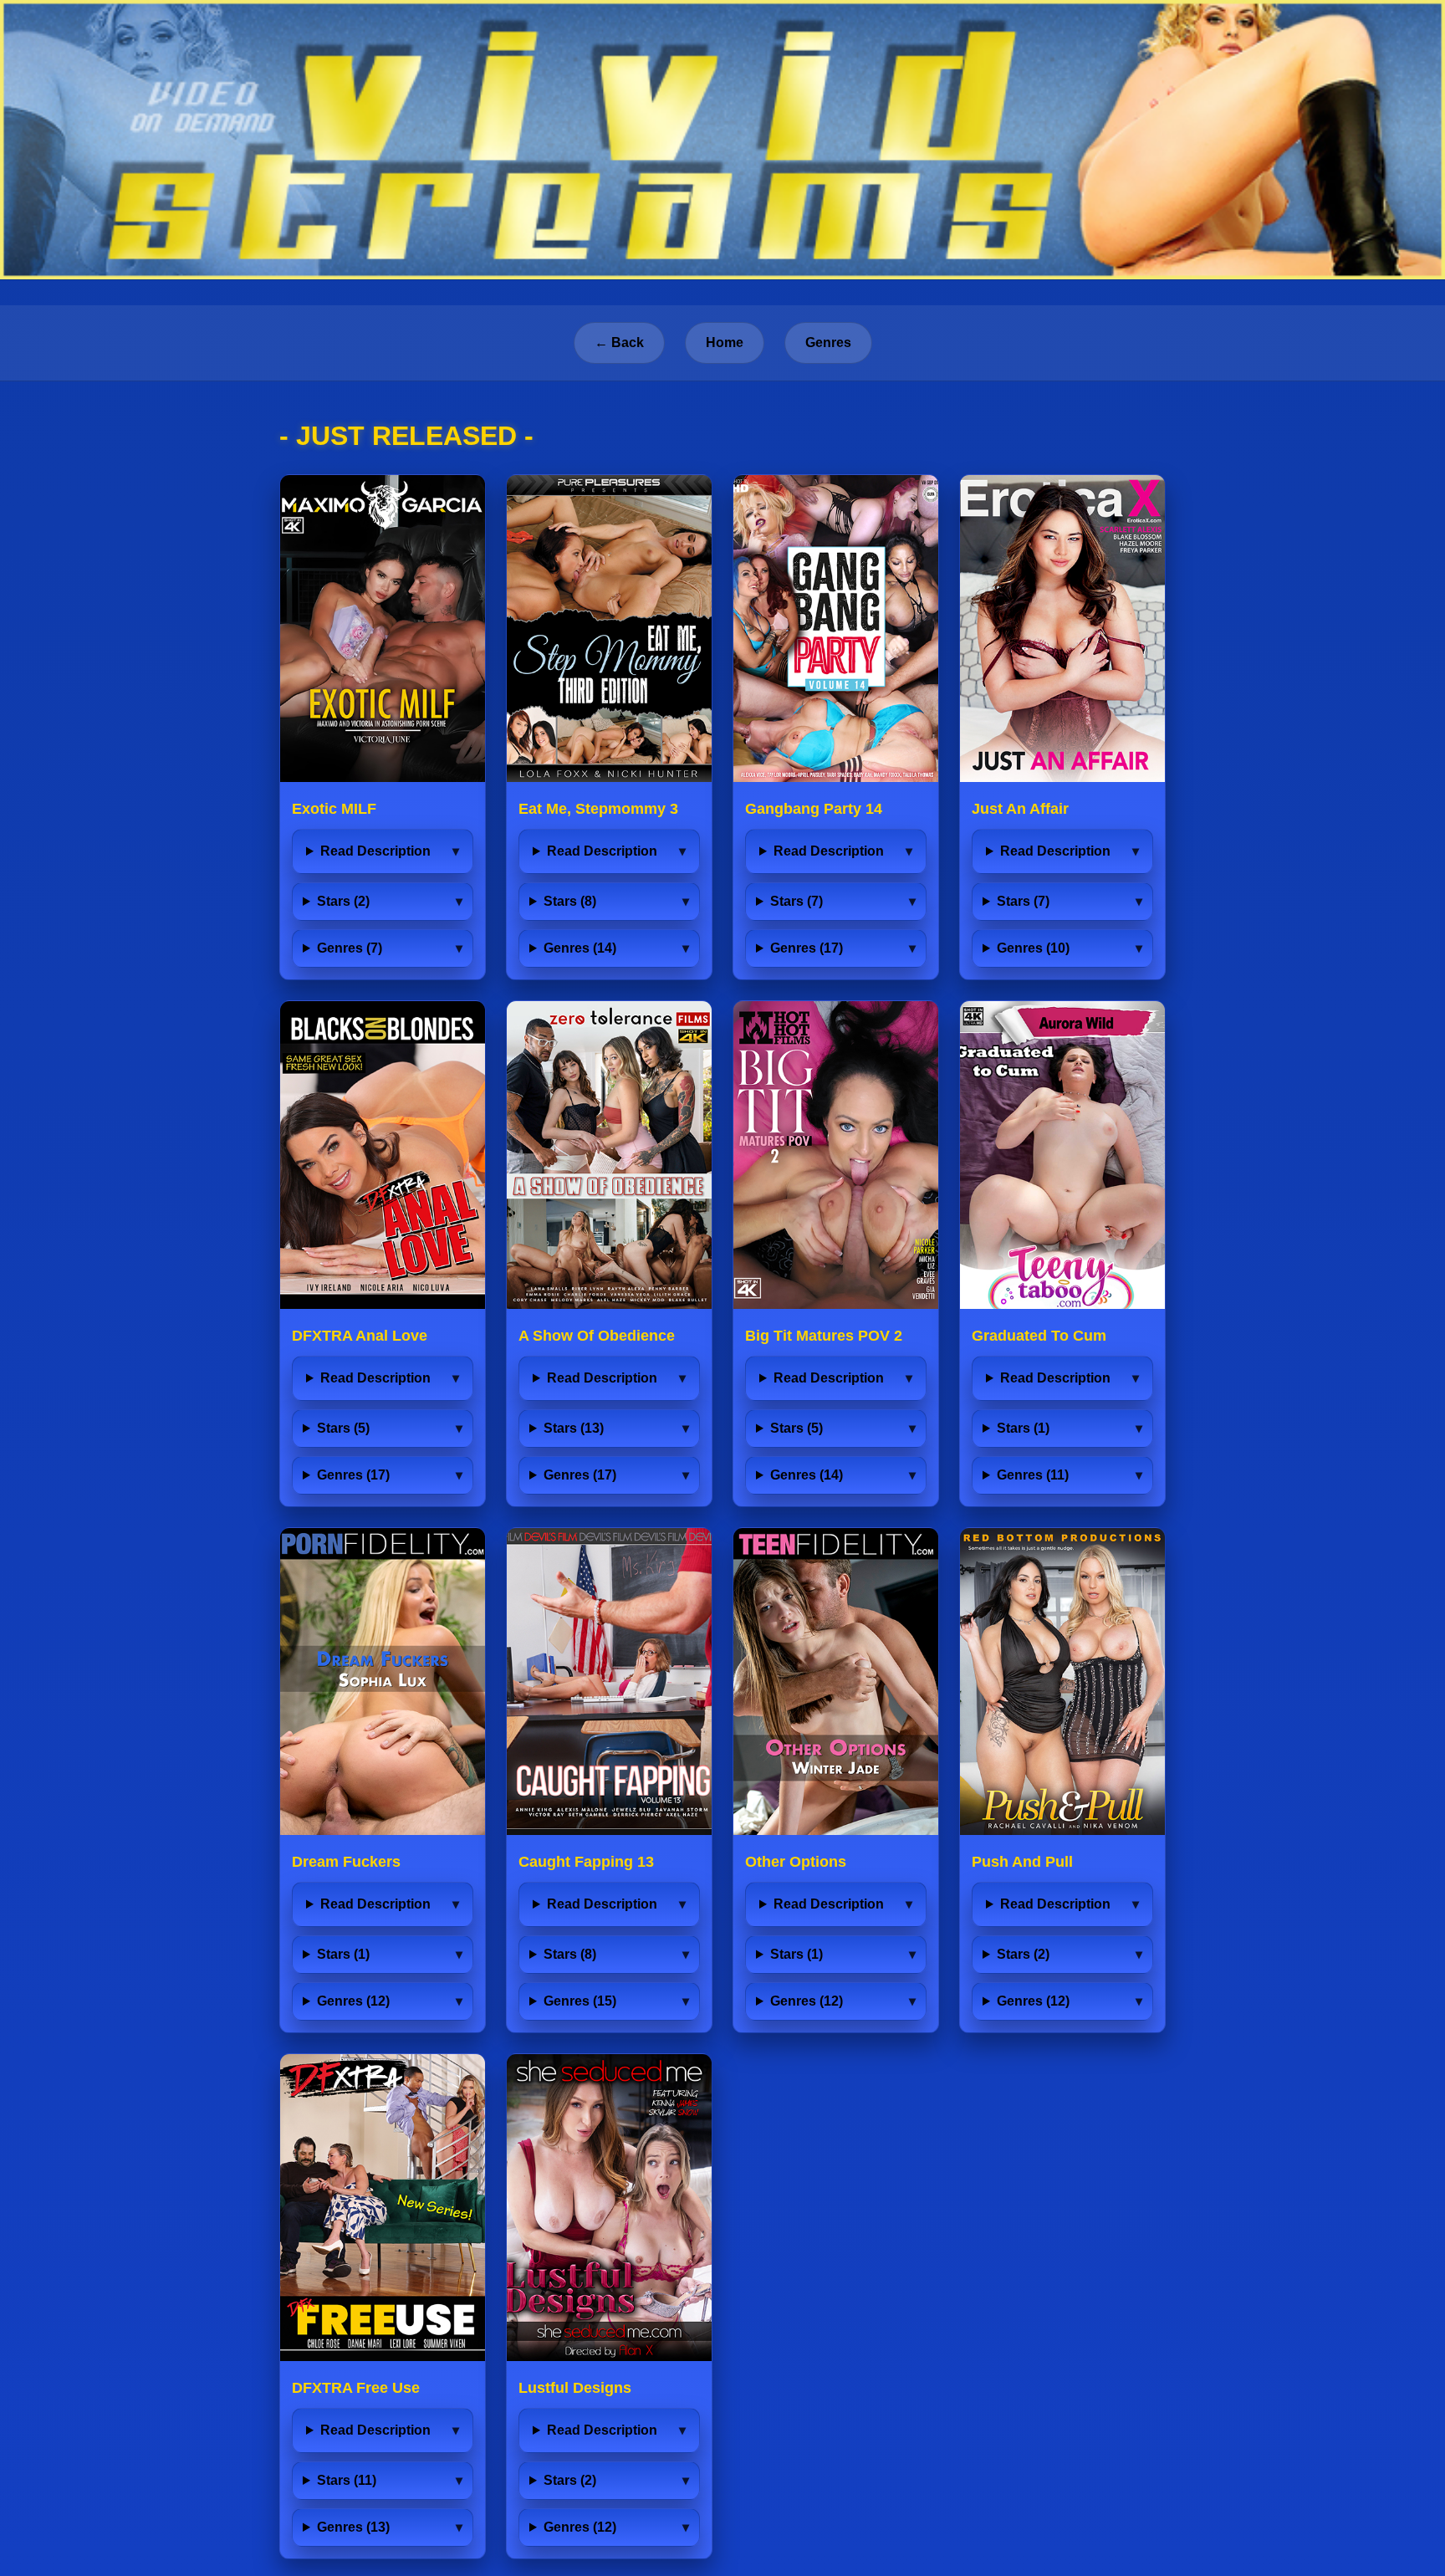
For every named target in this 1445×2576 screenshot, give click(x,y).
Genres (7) (350, 948)
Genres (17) (807, 948)
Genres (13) (353, 2527)
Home (725, 342)
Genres (828, 342)
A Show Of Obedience (597, 1336)
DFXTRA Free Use (356, 2388)
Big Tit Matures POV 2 (824, 1336)
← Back (619, 342)
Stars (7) (797, 901)
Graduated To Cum (1039, 1336)
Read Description (375, 851)
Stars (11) (347, 2480)
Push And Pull (1022, 1862)
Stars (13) (574, 1428)
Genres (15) (580, 2001)
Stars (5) (343, 1428)
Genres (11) (1033, 1475)
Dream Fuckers (346, 1862)
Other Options (796, 1862)
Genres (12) (353, 2001)
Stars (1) (1023, 1428)
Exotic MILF (334, 809)
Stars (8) (570, 901)
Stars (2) (343, 901)
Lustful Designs (575, 2388)
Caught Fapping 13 (586, 1862)
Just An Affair (1020, 809)
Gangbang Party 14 (814, 809)
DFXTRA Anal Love (360, 1336)
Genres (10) (1033, 948)
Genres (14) (580, 948)
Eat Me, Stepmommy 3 (598, 809)
